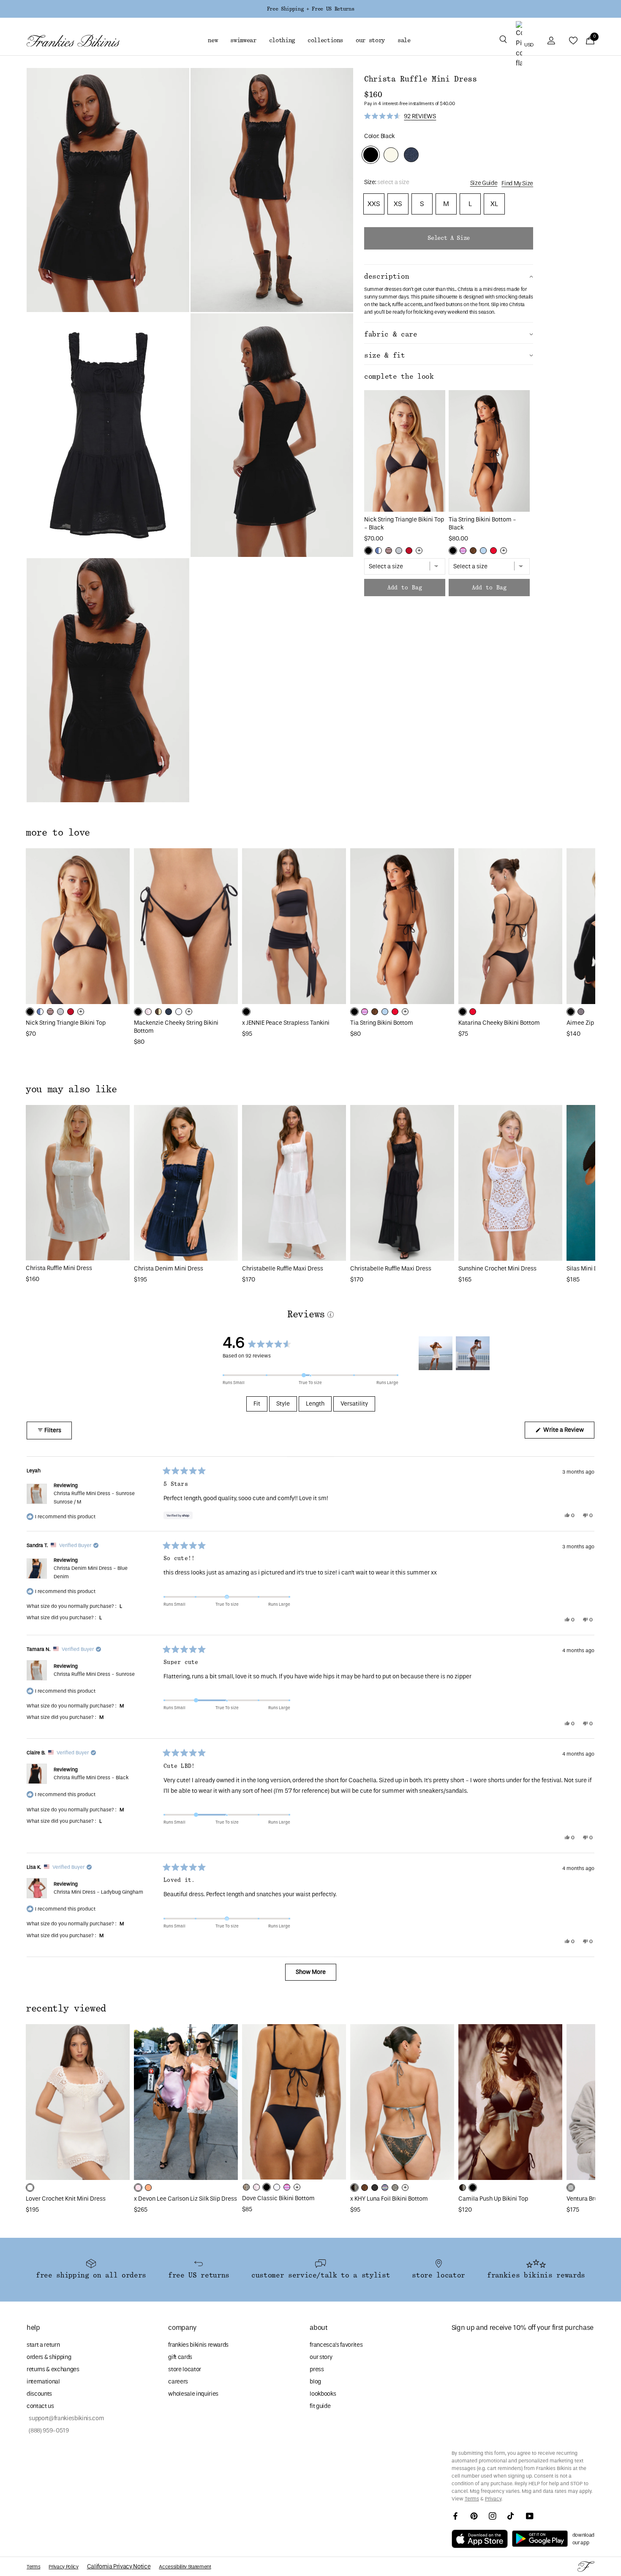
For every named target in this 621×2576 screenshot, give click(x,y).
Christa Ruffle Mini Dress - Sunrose (94, 1497)
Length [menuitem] (315, 1404)
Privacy (493, 2499)
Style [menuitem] (283, 1404)
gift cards (180, 2357)
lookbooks (323, 2394)
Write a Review (568, 1432)
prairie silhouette (439, 297)
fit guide (320, 2406)
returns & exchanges (53, 2369)
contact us (40, 2406)
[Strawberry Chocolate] (389, 551)
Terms (472, 2499)
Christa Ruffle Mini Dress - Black (91, 1778)
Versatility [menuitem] (354, 1404)
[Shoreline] (379, 551)
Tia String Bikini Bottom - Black (482, 524)
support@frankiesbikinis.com (65, 2418)
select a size (449, 238)
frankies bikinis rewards (198, 2345)
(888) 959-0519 (48, 2431)
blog (315, 2382)
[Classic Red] (409, 551)
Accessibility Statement (185, 2567)
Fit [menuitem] (257, 1404)
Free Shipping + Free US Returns (310, 9)
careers (178, 2382)
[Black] (368, 551)
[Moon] (399, 551)
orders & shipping (49, 2357)
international (43, 2382)
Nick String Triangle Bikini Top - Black (404, 524)
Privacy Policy (63, 2567)
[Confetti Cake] (463, 551)
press (317, 2369)
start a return (43, 2345)
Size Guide (484, 183)
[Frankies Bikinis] (73, 41)
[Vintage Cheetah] (473, 551)
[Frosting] (483, 551)
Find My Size (517, 183)
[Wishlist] (573, 41)
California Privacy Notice (119, 2566)
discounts (39, 2394)
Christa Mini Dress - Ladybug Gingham (98, 1892)
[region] (456, 1353)
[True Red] (493, 551)
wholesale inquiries (193, 2394)
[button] (503, 41)
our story (321, 2357)
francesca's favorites (336, 2345)
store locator (185, 2369)
